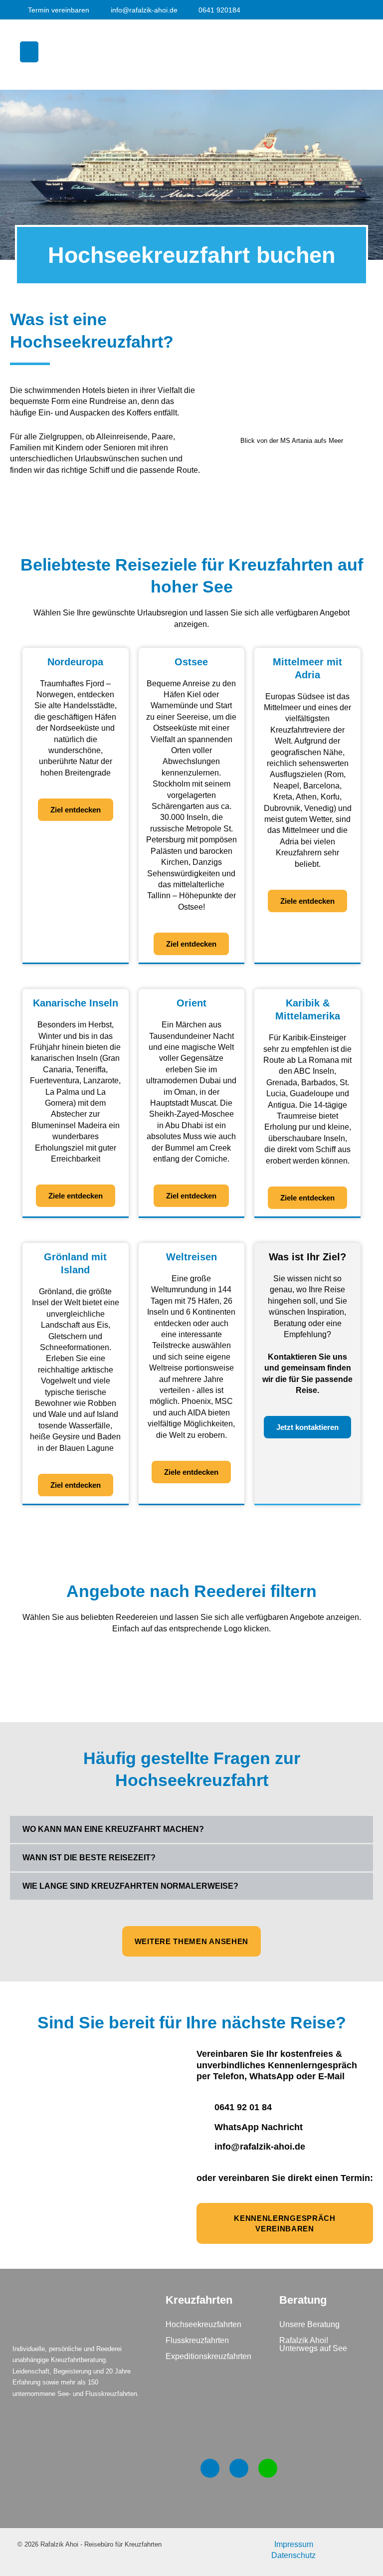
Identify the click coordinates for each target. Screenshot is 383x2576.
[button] (29, 52)
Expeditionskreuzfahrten (208, 2356)
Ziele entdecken (307, 901)
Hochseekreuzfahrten (203, 2324)
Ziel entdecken (76, 810)
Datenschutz (293, 2555)
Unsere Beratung (309, 2324)
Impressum (294, 2544)
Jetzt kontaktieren (307, 1427)
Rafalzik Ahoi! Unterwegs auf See (313, 2344)
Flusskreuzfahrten (197, 2340)
